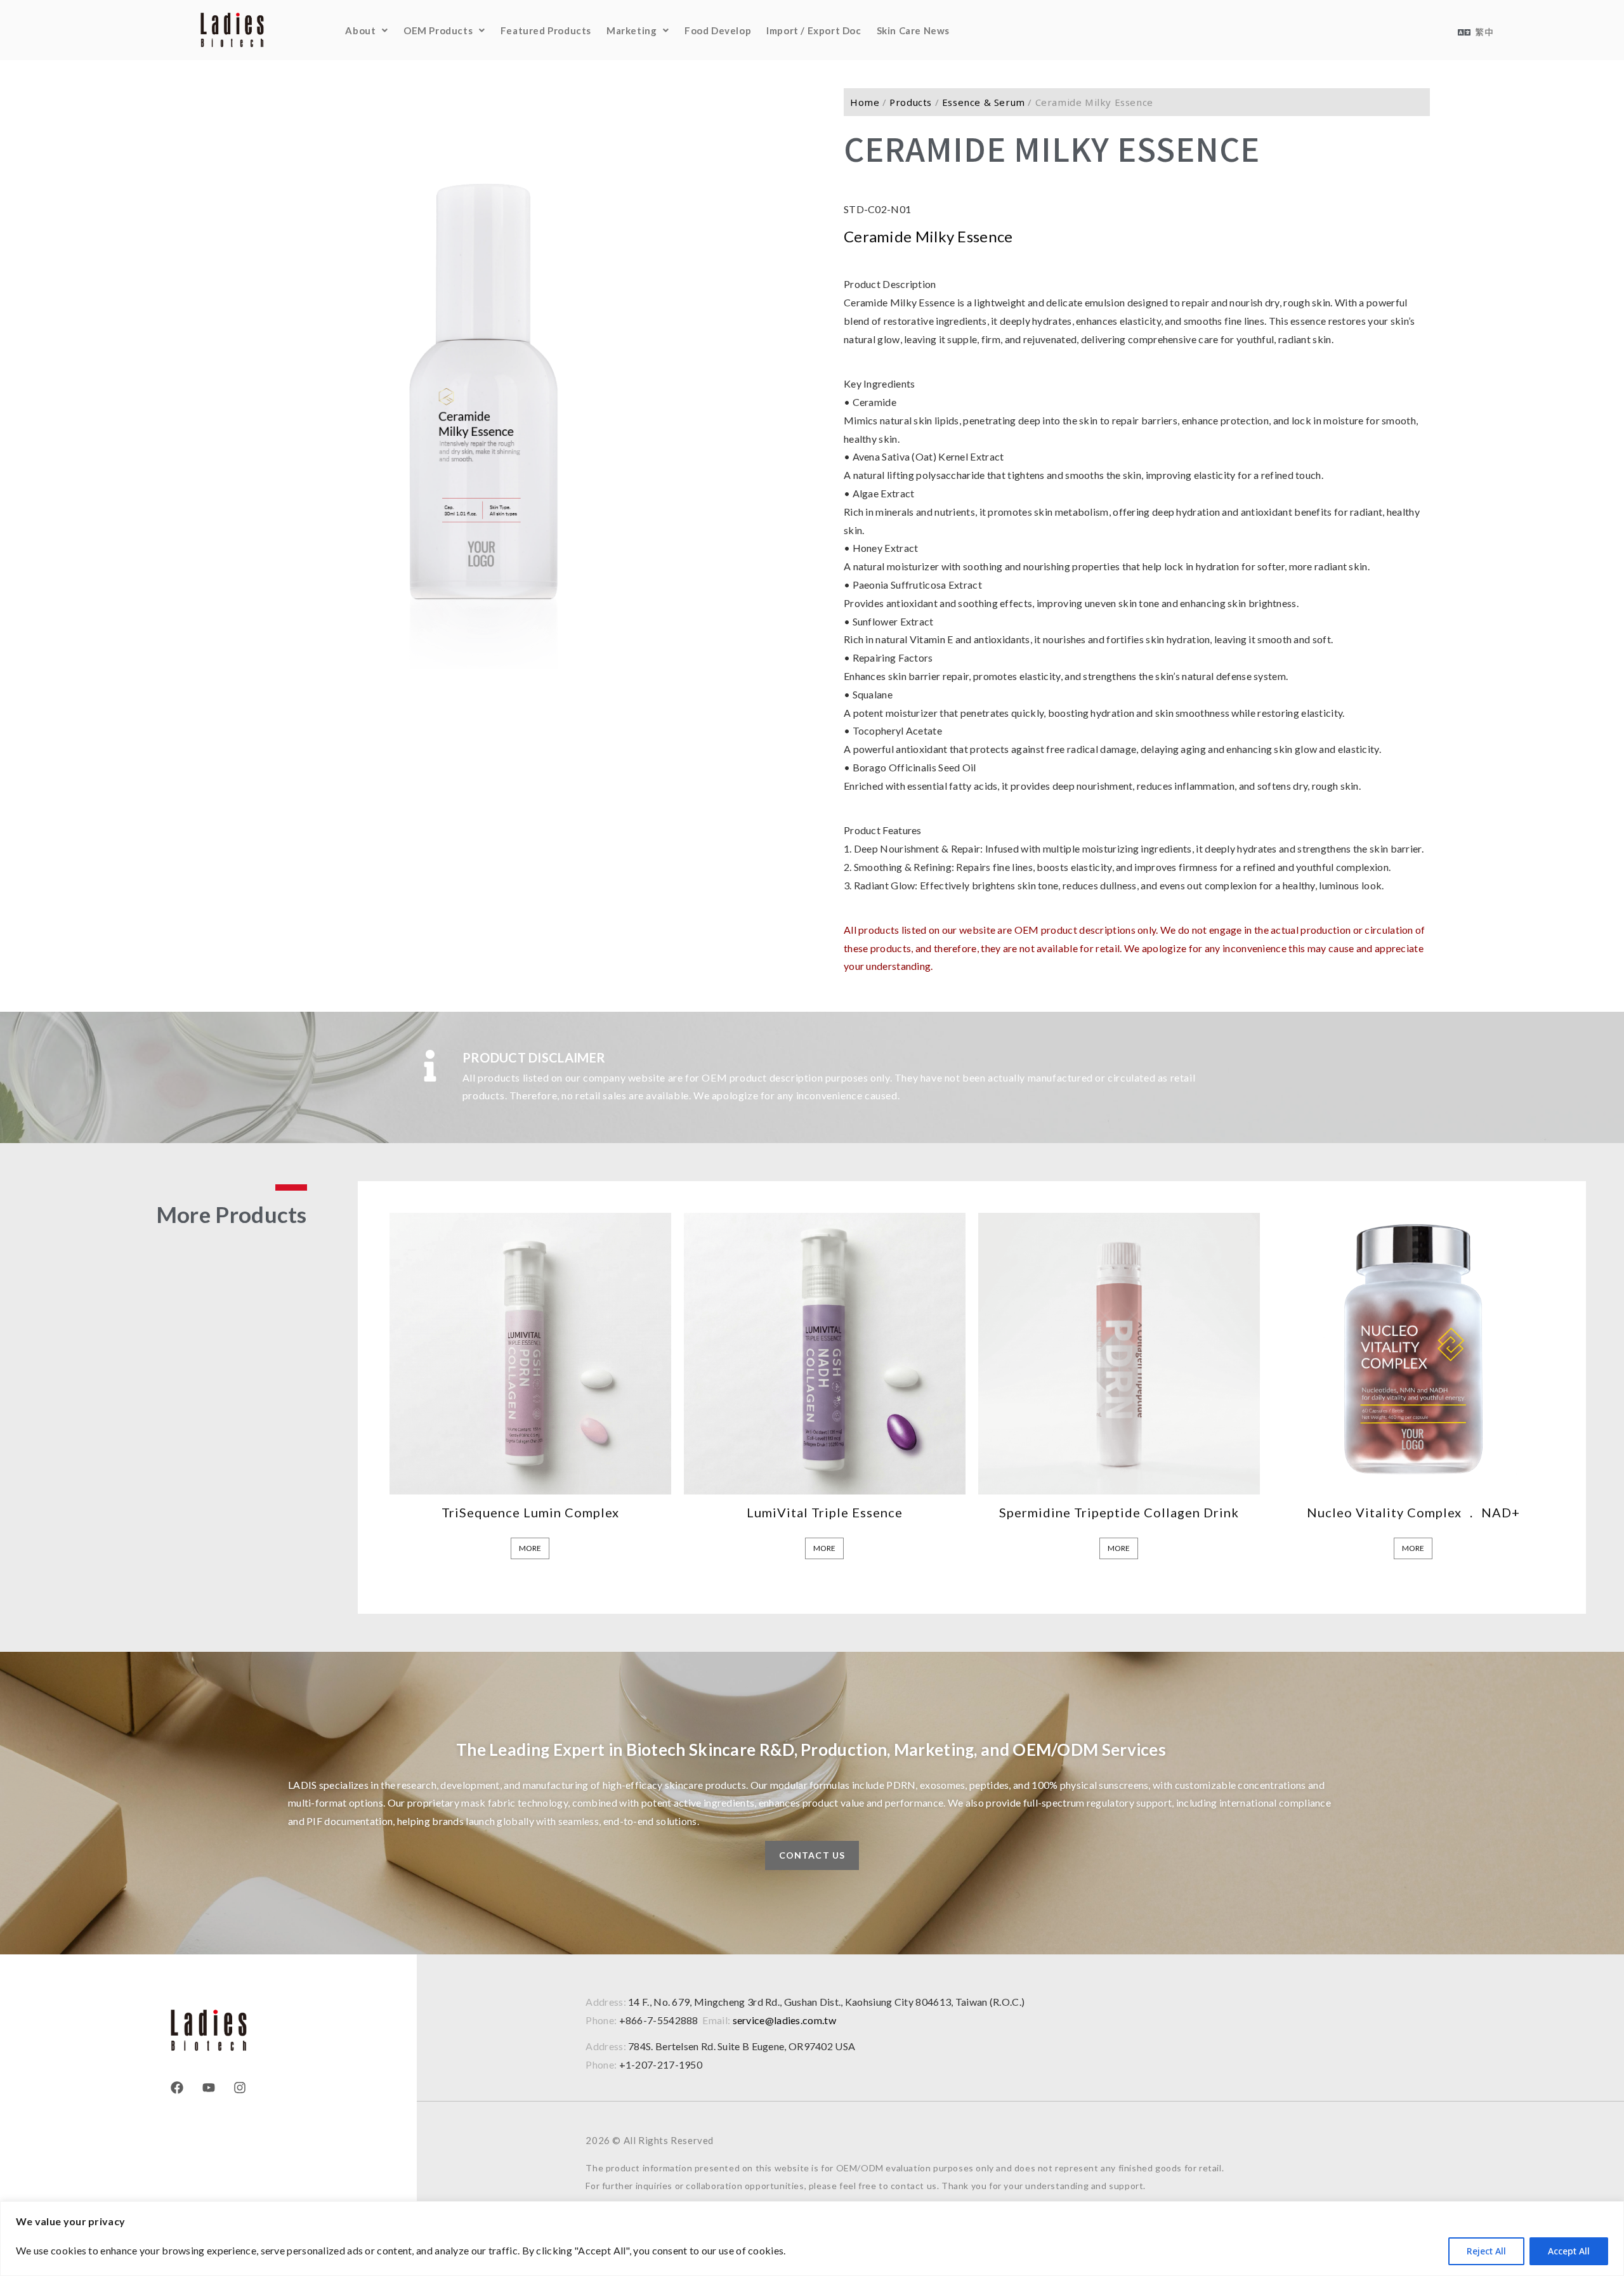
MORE (530, 1548)
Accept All (1569, 2251)
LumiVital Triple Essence (825, 1512)
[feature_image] (530, 1352)
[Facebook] (177, 2088)
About (360, 30)
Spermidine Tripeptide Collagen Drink (1119, 1512)
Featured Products (546, 30)
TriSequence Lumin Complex (530, 1512)
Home (865, 102)
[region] (812, 2239)
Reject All (1486, 2251)
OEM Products (438, 30)
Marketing (632, 30)
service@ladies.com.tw (784, 2020)
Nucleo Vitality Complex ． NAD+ (1413, 1512)
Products (911, 102)
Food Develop (718, 30)
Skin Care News (913, 30)
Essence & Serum (984, 102)
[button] (367, 30)
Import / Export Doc (814, 30)
